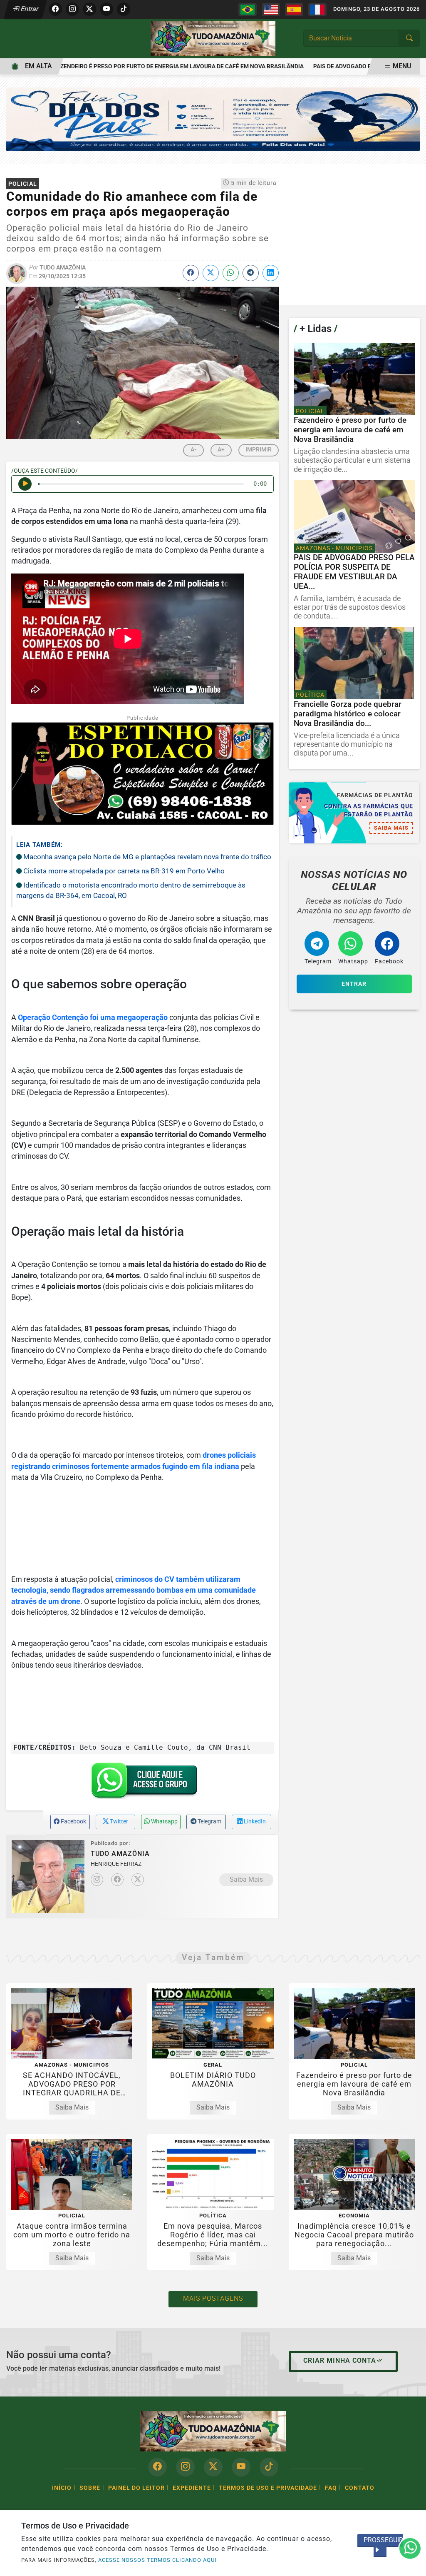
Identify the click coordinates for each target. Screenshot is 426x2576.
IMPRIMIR (259, 449)
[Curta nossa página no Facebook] (157, 2467)
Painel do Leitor (136, 2488)
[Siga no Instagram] (72, 9)
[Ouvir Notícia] (25, 484)
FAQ (331, 2488)
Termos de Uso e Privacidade (268, 2488)
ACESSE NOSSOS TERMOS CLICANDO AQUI (157, 2560)
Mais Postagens (213, 2298)
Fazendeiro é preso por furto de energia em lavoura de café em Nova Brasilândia (149, 66)
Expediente (192, 2488)
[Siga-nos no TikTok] (269, 2467)
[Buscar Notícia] (409, 38)
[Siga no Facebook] (55, 9)
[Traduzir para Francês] (317, 10)
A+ (221, 449)
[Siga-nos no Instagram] (185, 2467)
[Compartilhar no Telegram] (251, 273)
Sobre (90, 2488)
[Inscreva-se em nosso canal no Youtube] (241, 2467)
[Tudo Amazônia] (213, 38)
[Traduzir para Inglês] (271, 10)
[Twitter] (138, 1880)
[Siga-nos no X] (213, 2467)
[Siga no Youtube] (106, 9)
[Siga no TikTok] (124, 9)
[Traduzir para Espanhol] (294, 10)
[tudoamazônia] (213, 119)
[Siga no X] (89, 9)
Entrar (29, 9)
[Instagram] (97, 1880)
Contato (360, 2488)
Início (62, 2488)
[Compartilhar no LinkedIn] (271, 273)
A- (193, 449)
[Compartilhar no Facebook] (191, 273)
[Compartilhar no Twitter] (211, 273)
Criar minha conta (340, 2360)
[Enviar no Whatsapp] (231, 273)
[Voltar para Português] (248, 10)
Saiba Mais (246, 1879)
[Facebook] (117, 1880)
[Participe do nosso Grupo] (142, 1783)
